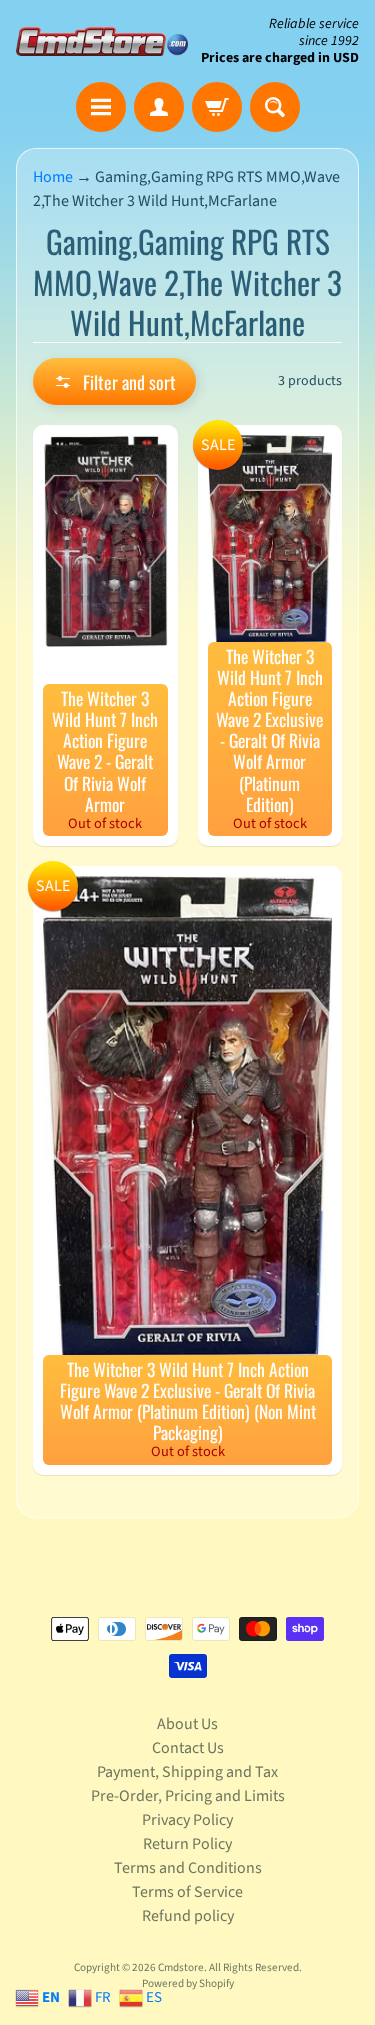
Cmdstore (181, 1967)
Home (53, 177)
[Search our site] (275, 107)
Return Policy (187, 1844)
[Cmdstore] (102, 41)
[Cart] (217, 107)
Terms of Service (187, 1892)
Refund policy (188, 1916)
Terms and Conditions (188, 1868)
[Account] (159, 107)
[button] (114, 381)
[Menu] (101, 107)
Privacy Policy (187, 1820)
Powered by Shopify (188, 1983)
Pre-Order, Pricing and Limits (188, 1796)
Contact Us (188, 1748)
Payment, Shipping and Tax (187, 1772)
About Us (187, 1724)
